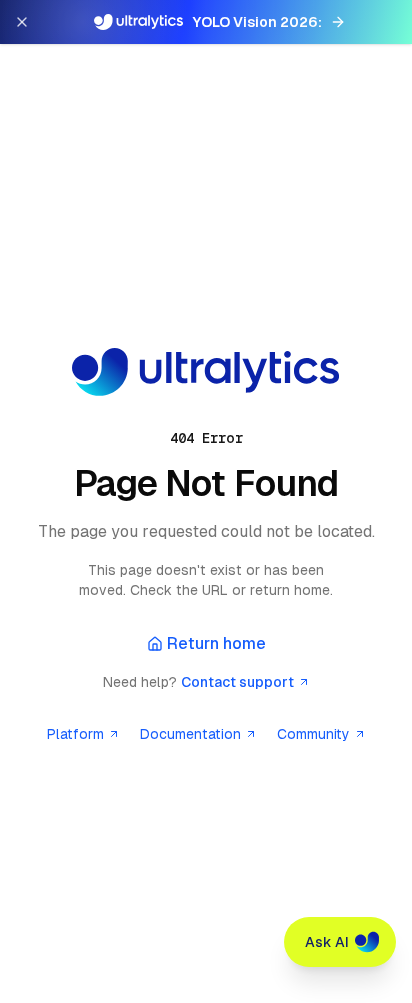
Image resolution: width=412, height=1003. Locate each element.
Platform (75, 734)
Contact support (237, 682)
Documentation (190, 734)
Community (313, 734)
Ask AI (327, 942)
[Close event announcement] (22, 22)
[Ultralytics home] (205, 372)
